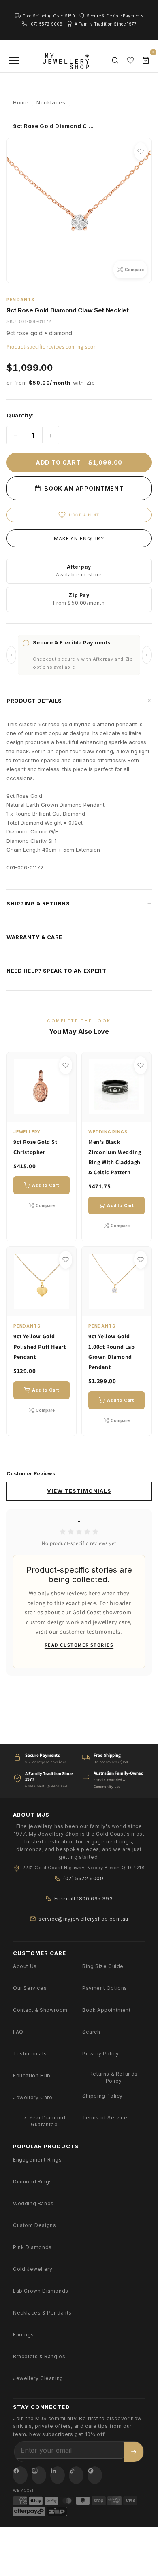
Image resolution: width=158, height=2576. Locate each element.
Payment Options (105, 1988)
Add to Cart (45, 1185)
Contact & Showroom (40, 2010)
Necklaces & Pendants (42, 2313)
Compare (45, 1205)
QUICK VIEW (46, 1111)
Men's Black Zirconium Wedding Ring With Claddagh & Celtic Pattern (115, 1157)
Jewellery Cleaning (38, 2378)
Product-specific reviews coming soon (52, 347)
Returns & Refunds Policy (114, 2077)
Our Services (30, 1988)
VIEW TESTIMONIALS (79, 1491)
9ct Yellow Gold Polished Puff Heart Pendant (39, 1346)
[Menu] (14, 60)
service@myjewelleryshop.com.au (83, 1919)
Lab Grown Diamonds (41, 2291)
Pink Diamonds (32, 2247)
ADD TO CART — (79, 462)
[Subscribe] (134, 2452)
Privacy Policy (100, 2054)
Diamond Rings (33, 2182)
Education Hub (32, 2075)
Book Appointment (107, 2010)
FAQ (18, 2032)
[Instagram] (39, 2475)
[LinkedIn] (58, 2475)
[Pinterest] (95, 2475)
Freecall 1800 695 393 (84, 1899)
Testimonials (30, 2054)
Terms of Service (105, 2118)
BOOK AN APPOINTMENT (83, 488)
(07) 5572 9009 (83, 1878)
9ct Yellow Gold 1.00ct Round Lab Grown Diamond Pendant (112, 1352)
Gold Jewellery (33, 2269)
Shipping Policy (102, 2096)
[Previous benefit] (11, 655)
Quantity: (20, 415)
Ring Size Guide (103, 1966)
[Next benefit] (147, 655)
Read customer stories (79, 1645)
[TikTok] (76, 2475)
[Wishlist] (130, 60)
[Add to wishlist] (141, 151)
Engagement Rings (37, 2160)
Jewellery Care (33, 2097)
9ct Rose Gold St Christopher (35, 1147)
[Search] (115, 60)
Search (91, 2032)
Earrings (23, 2335)
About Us (25, 1966)
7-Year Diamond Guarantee (44, 2121)
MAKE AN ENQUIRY (79, 539)
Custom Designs (34, 2225)
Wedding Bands (33, 2203)
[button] (79, 701)
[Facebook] (20, 2475)
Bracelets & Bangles (39, 2356)
